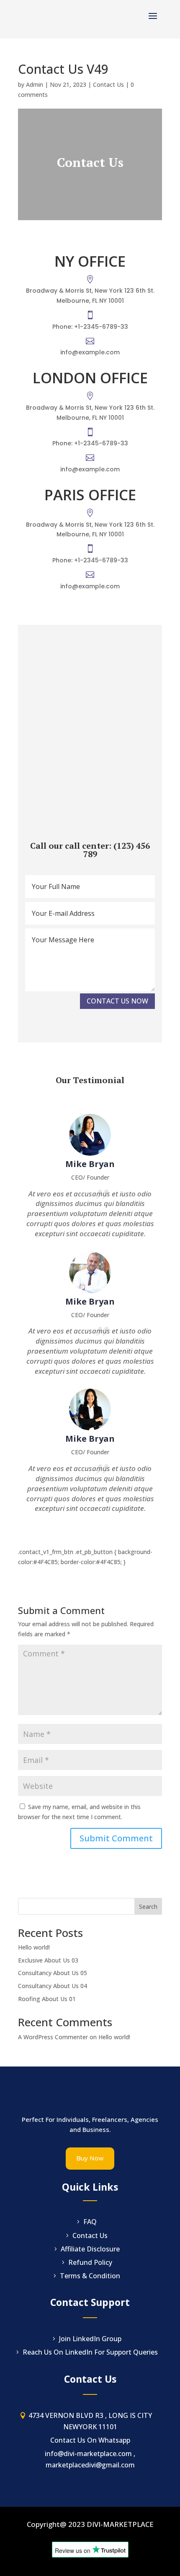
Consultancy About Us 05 (53, 1973)
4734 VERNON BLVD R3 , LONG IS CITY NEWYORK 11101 (90, 2421)
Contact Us (108, 84)
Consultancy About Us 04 (53, 1986)
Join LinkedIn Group (90, 2339)
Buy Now (90, 2158)
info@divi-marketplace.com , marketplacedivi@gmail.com (90, 2459)
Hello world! (34, 1947)
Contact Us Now (117, 1001)
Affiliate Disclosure (90, 2249)
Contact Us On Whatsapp (90, 2440)
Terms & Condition (90, 2276)
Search (148, 1907)
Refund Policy (90, 2262)
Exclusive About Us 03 (48, 1960)
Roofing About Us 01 (47, 1999)
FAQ (90, 2222)
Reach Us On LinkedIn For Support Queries (90, 2352)
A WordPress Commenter (53, 2037)
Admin (35, 84)
